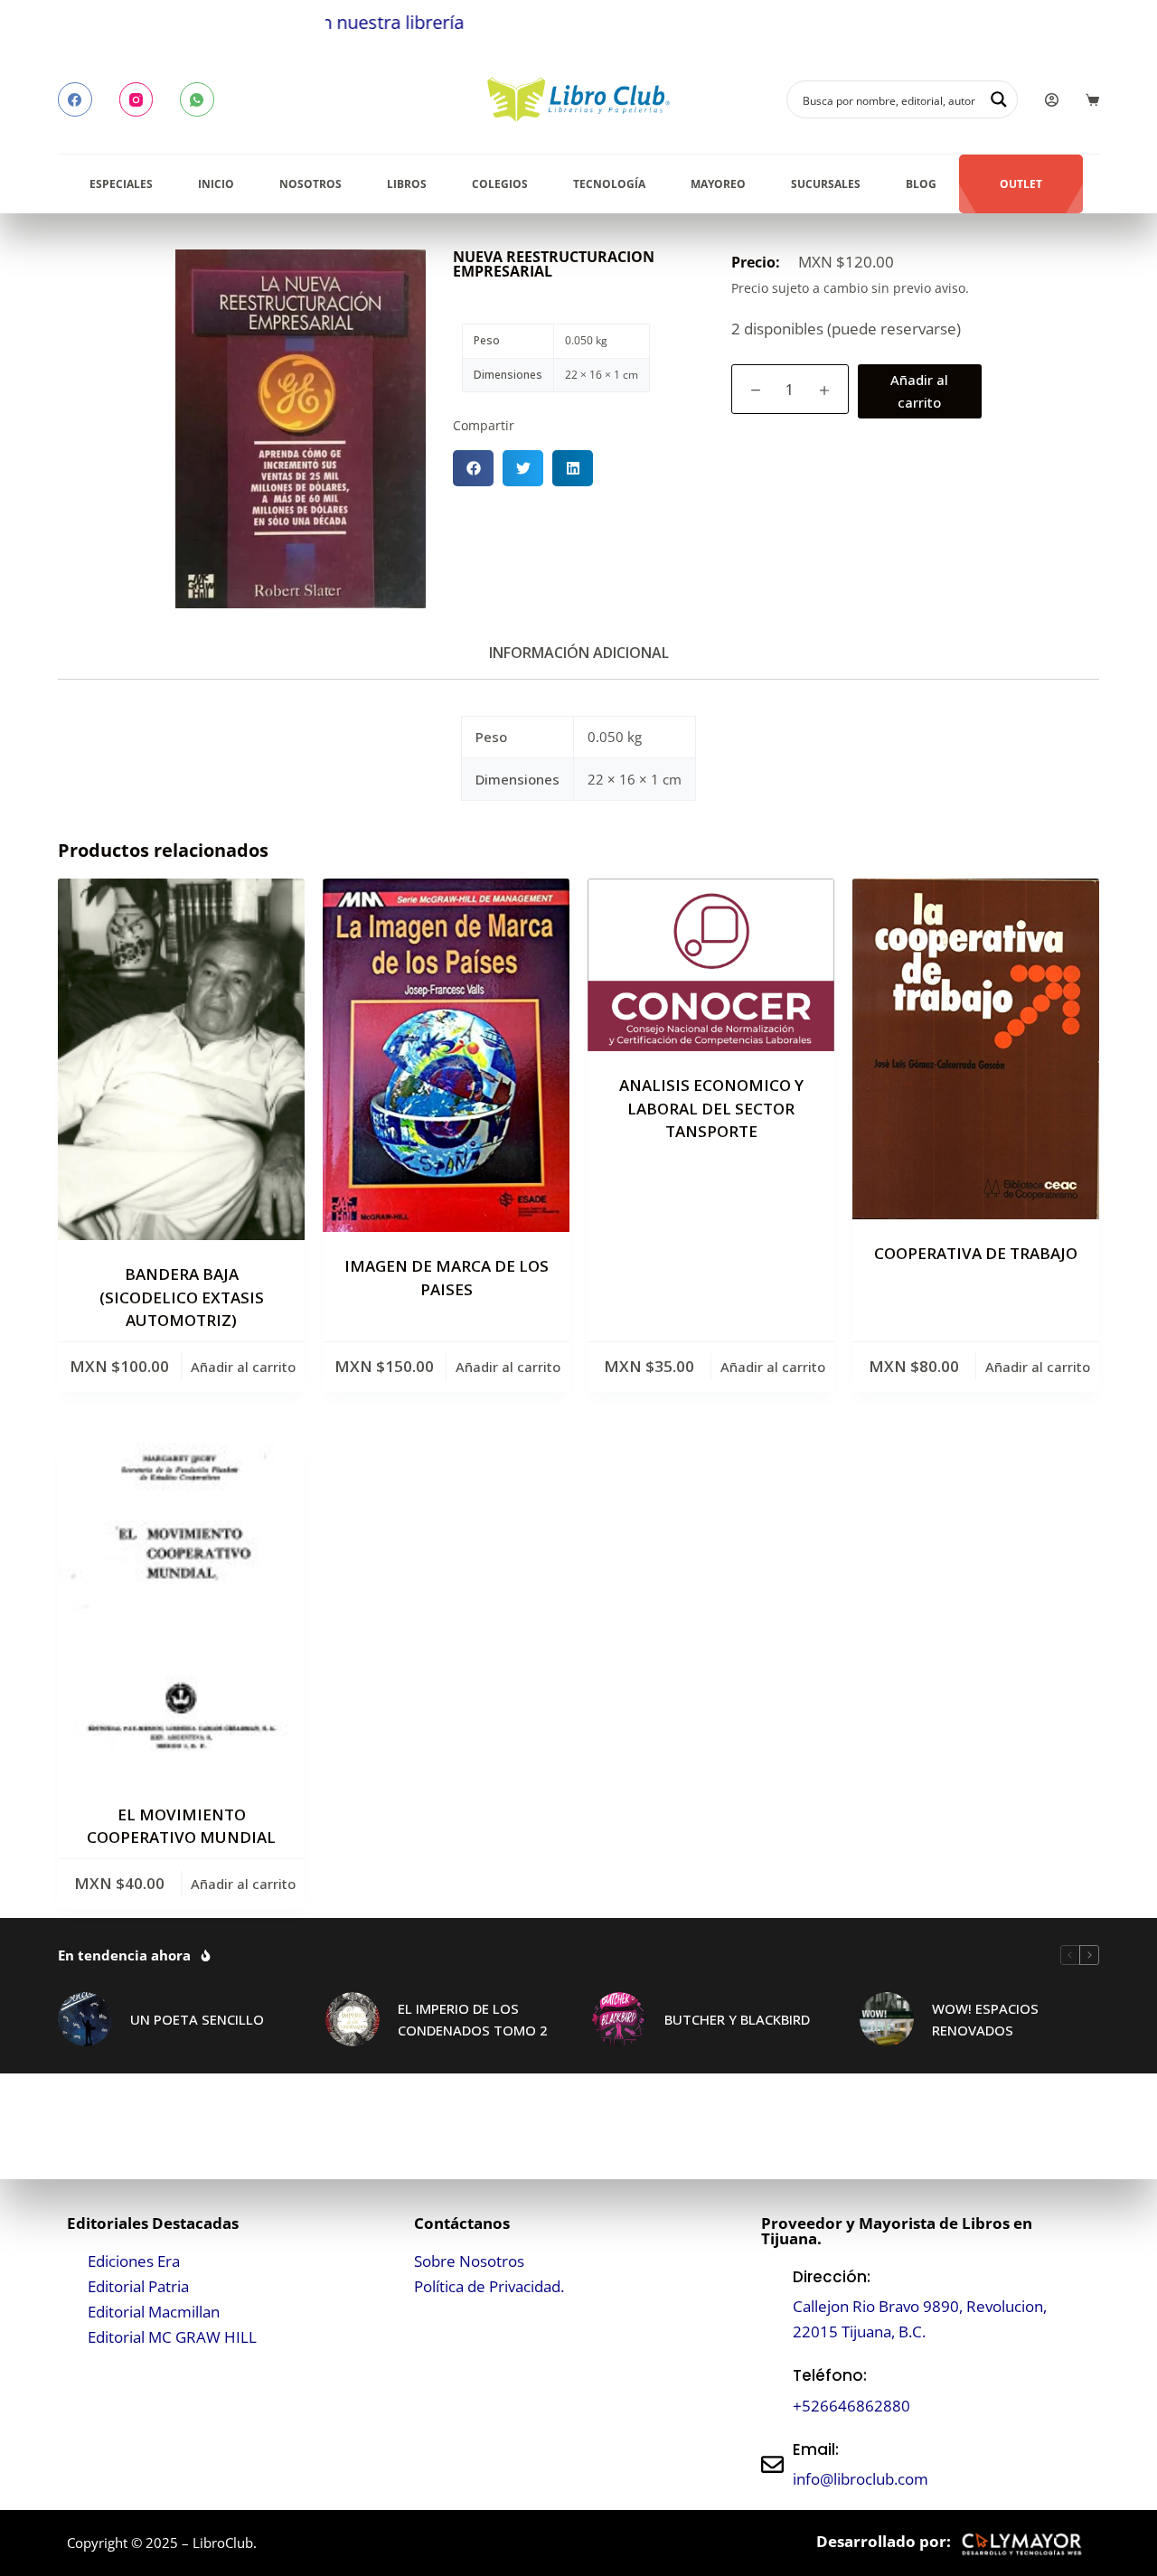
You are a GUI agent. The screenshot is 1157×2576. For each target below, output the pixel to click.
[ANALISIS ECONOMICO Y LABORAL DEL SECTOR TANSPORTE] (711, 965)
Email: (816, 2449)
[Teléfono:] (772, 2391)
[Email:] (772, 2464)
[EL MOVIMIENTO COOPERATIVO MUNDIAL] (181, 1604)
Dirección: (832, 2277)
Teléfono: (830, 2375)
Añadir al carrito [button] (243, 1367)
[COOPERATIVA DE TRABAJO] (976, 1049)
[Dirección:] (772, 2304)
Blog (921, 184)
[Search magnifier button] (999, 99)
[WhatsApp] (197, 99)
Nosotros (310, 184)
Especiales (121, 184)
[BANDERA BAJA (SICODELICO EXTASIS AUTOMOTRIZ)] (181, 1059)
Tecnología (609, 184)
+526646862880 (851, 2406)
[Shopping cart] (1092, 100)
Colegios (500, 184)
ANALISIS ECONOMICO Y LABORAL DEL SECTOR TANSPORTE (711, 1108)
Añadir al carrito (919, 391)
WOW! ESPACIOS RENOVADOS (985, 2020)
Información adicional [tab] (579, 653)
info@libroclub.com (861, 2479)
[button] (473, 468)
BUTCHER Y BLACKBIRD (737, 2019)
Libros (407, 184)
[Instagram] (136, 99)
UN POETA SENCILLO (197, 2019)
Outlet (1021, 184)
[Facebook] (75, 99)
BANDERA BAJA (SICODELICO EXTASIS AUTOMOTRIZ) (182, 1297)
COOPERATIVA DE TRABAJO (976, 1253)
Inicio (216, 184)
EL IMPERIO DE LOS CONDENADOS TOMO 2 (473, 2020)
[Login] (1052, 100)
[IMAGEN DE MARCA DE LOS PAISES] (446, 1055)
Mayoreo (718, 184)
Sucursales (826, 184)
